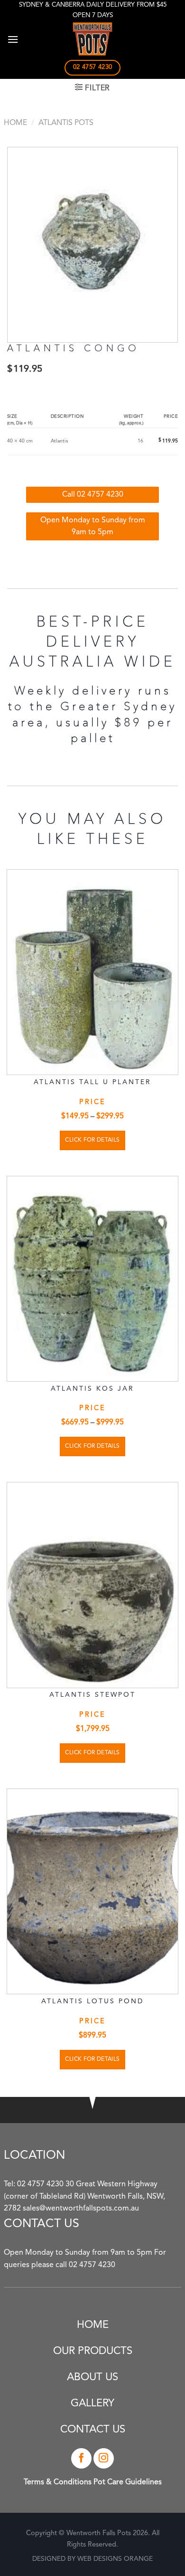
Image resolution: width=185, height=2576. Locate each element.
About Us (92, 2377)
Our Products (93, 2351)
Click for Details (92, 1140)
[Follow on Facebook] (81, 2458)
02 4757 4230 (40, 2184)
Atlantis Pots (66, 123)
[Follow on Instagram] (104, 2458)
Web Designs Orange (115, 2559)
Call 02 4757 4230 (93, 495)
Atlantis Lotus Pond (92, 2001)
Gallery (92, 2403)
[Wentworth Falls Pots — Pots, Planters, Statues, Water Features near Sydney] (92, 39)
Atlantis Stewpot (92, 1695)
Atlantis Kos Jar (92, 1389)
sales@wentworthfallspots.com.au (81, 2209)
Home (15, 123)
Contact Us (93, 2430)
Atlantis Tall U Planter (92, 1082)
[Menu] (13, 39)
